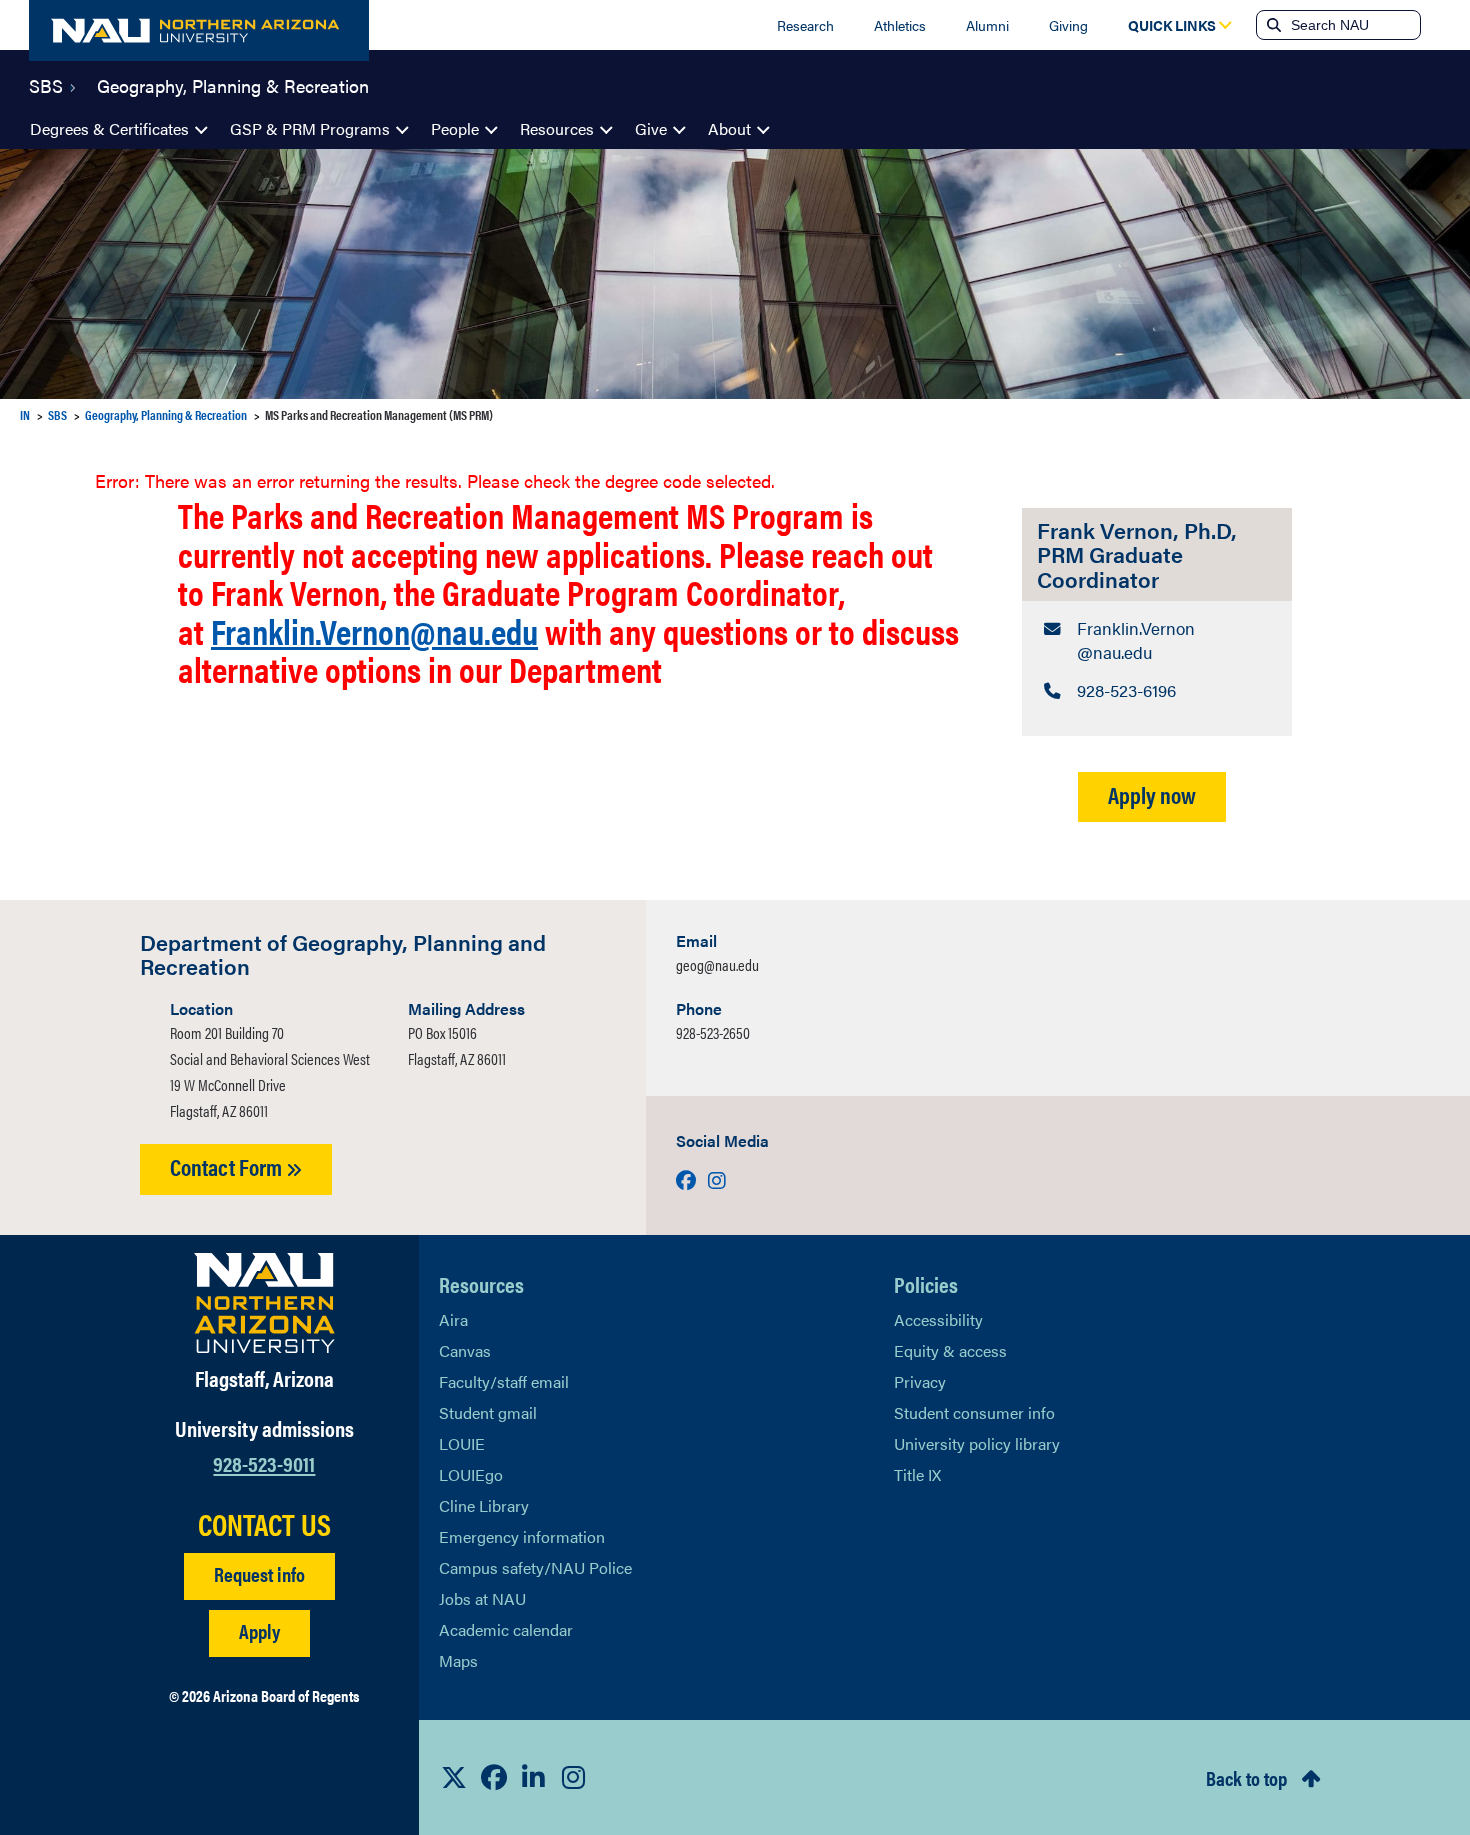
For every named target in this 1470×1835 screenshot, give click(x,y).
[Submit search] (1272, 25)
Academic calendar (506, 1629)
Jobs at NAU (482, 1598)
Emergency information (522, 1536)
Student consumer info (974, 1412)
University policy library (977, 1443)
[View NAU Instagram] (574, 1777)
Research (805, 25)
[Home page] (199, 30)
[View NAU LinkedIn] (534, 1777)
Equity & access (950, 1350)
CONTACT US (264, 1524)
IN (25, 414)
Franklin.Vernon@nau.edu (374, 630)
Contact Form (228, 1166)
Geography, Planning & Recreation (233, 84)
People (455, 128)
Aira (453, 1319)
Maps (458, 1660)
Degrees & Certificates (109, 128)
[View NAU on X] (454, 1777)
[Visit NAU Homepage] (264, 1303)
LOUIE (462, 1443)
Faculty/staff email (504, 1381)
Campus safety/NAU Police (535, 1567)
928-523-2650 (713, 1032)
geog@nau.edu (717, 964)
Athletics (900, 25)
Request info (259, 1573)
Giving (1068, 25)
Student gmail (488, 1412)
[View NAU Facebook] (494, 1777)
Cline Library (484, 1505)
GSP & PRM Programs (310, 128)
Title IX (917, 1474)
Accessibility (938, 1319)
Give (651, 128)
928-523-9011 (264, 1462)
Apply (259, 1630)
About (729, 128)
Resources (557, 128)
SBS (46, 84)
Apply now (1152, 794)
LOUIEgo (471, 1474)
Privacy (920, 1381)
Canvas (465, 1350)
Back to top (1246, 1777)
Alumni (987, 25)
